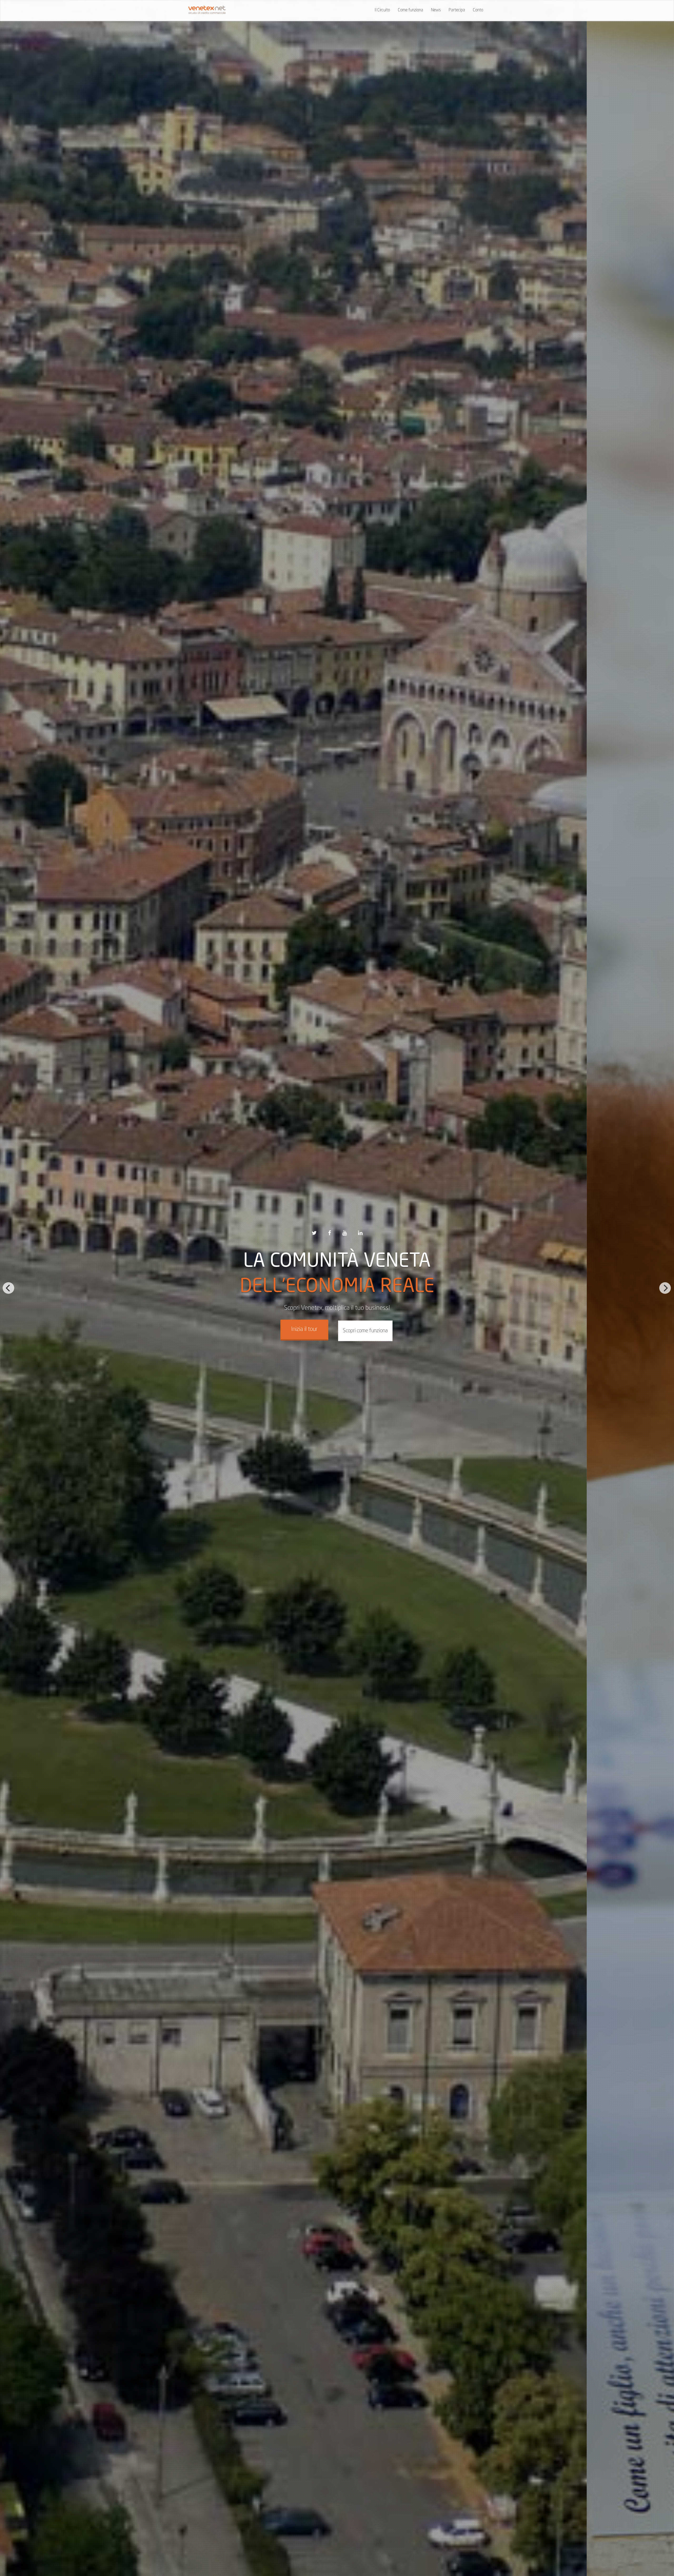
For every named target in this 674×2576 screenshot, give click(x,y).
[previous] (8, 1288)
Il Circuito (382, 10)
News (436, 10)
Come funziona (410, 10)
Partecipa (457, 10)
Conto (478, 10)
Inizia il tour (304, 1329)
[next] (665, 1288)
